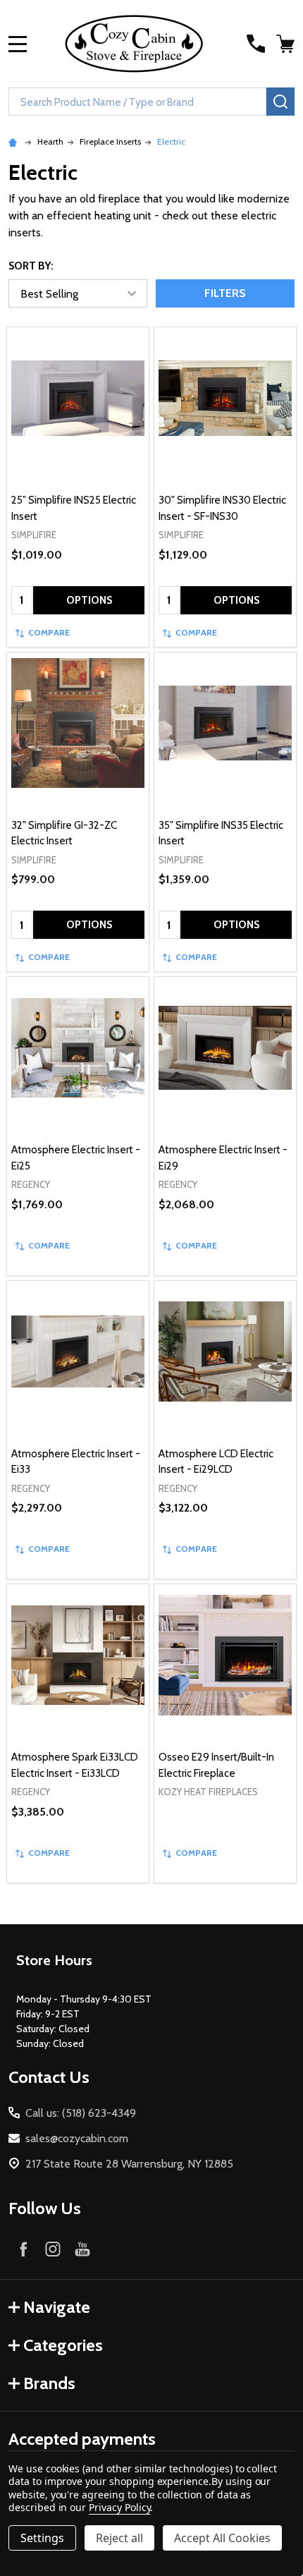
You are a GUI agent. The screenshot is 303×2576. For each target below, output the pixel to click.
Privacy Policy (119, 2507)
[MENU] (18, 44)
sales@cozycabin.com (77, 2138)
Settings (42, 2538)
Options (89, 600)
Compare (49, 632)
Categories (63, 2345)
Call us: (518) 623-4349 (81, 2113)
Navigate (57, 2307)
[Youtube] (82, 2249)
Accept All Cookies (222, 2538)
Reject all (119, 2538)
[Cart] (287, 44)
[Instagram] (53, 2249)
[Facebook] (23, 2249)
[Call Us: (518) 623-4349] (256, 44)
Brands (49, 2383)
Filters (225, 293)
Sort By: (31, 266)
